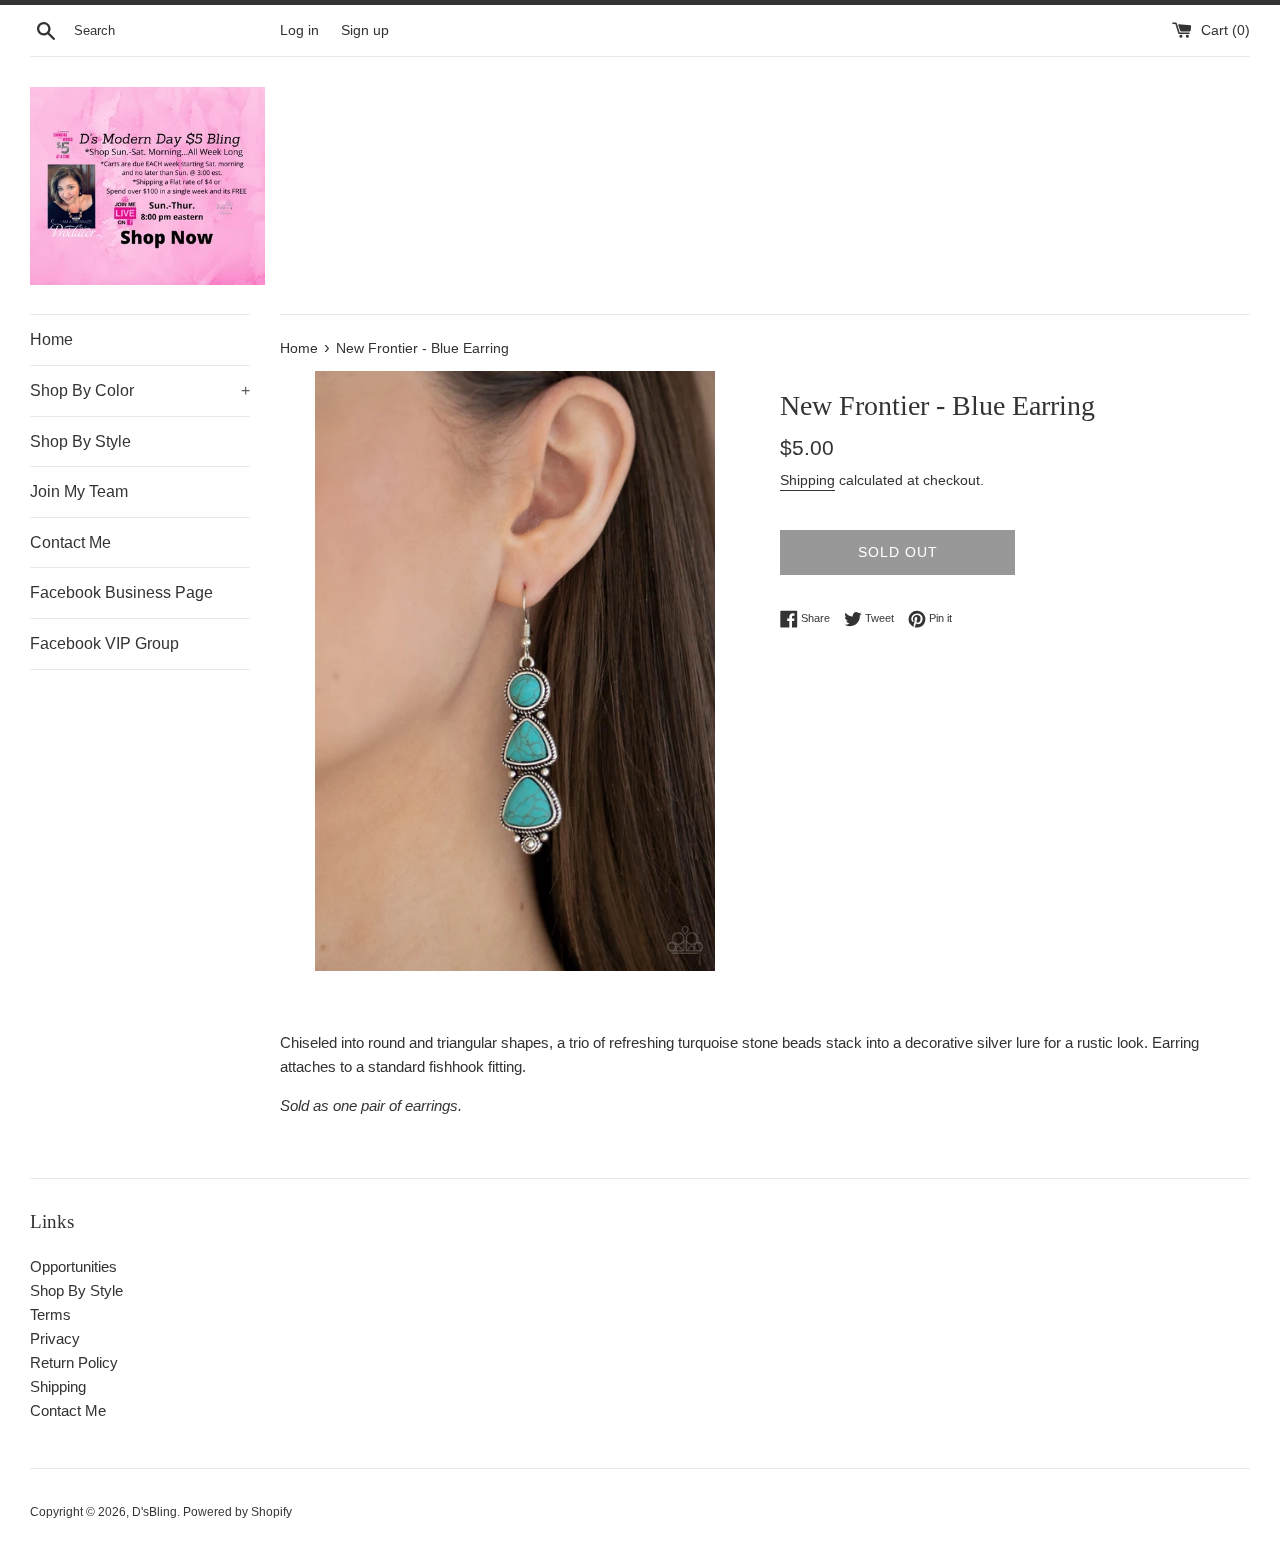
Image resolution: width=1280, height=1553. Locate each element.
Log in (299, 30)
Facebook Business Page (121, 592)
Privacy (55, 1338)
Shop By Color (140, 390)
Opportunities (73, 1266)
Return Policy (74, 1362)
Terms (50, 1314)
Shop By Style (80, 441)
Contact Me (70, 542)
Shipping (807, 480)
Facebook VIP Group (104, 643)
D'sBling (154, 1512)
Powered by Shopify (237, 1512)
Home (51, 339)
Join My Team (79, 491)
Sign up (365, 30)
